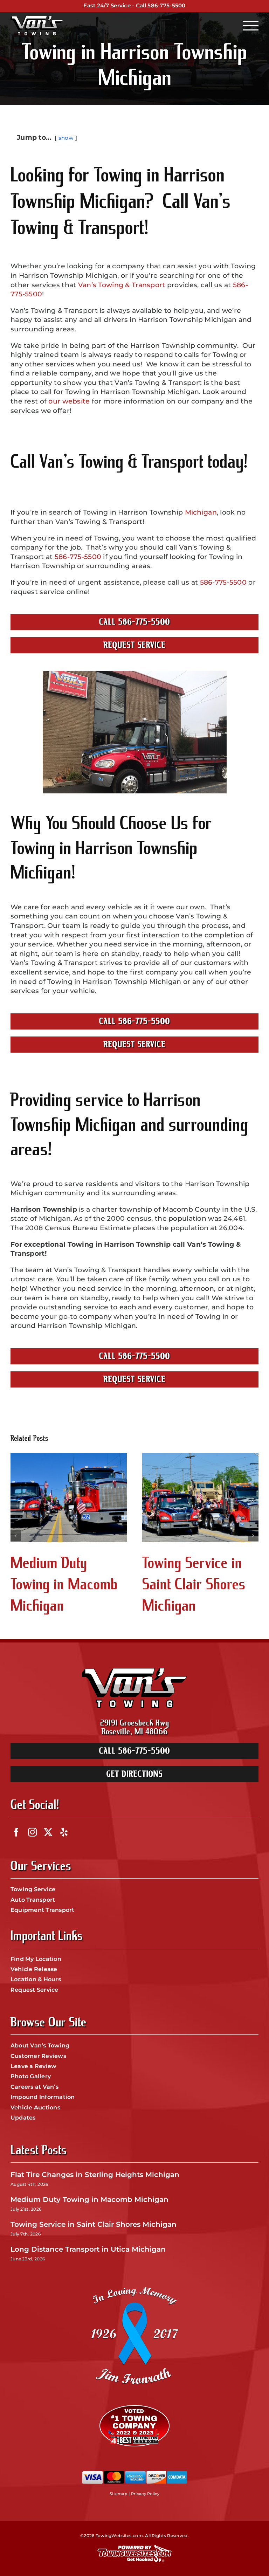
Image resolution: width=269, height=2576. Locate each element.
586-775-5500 (166, 5)
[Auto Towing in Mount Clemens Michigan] (200, 1497)
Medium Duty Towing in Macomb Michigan (89, 2199)
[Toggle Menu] (251, 26)
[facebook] (16, 1832)
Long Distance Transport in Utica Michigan (61, 1584)
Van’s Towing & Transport (122, 285)
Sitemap (119, 2494)
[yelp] (64, 1832)
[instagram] (32, 1832)
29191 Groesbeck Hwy (135, 1723)
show (66, 138)
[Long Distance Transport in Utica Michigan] (69, 1497)
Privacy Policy (145, 2494)
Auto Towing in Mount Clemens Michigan (187, 1584)
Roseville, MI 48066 (135, 1732)
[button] (16, 1536)
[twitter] (48, 1832)
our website (69, 401)
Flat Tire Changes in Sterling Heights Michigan (95, 2175)
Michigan (201, 512)
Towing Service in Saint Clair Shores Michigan (94, 2224)
